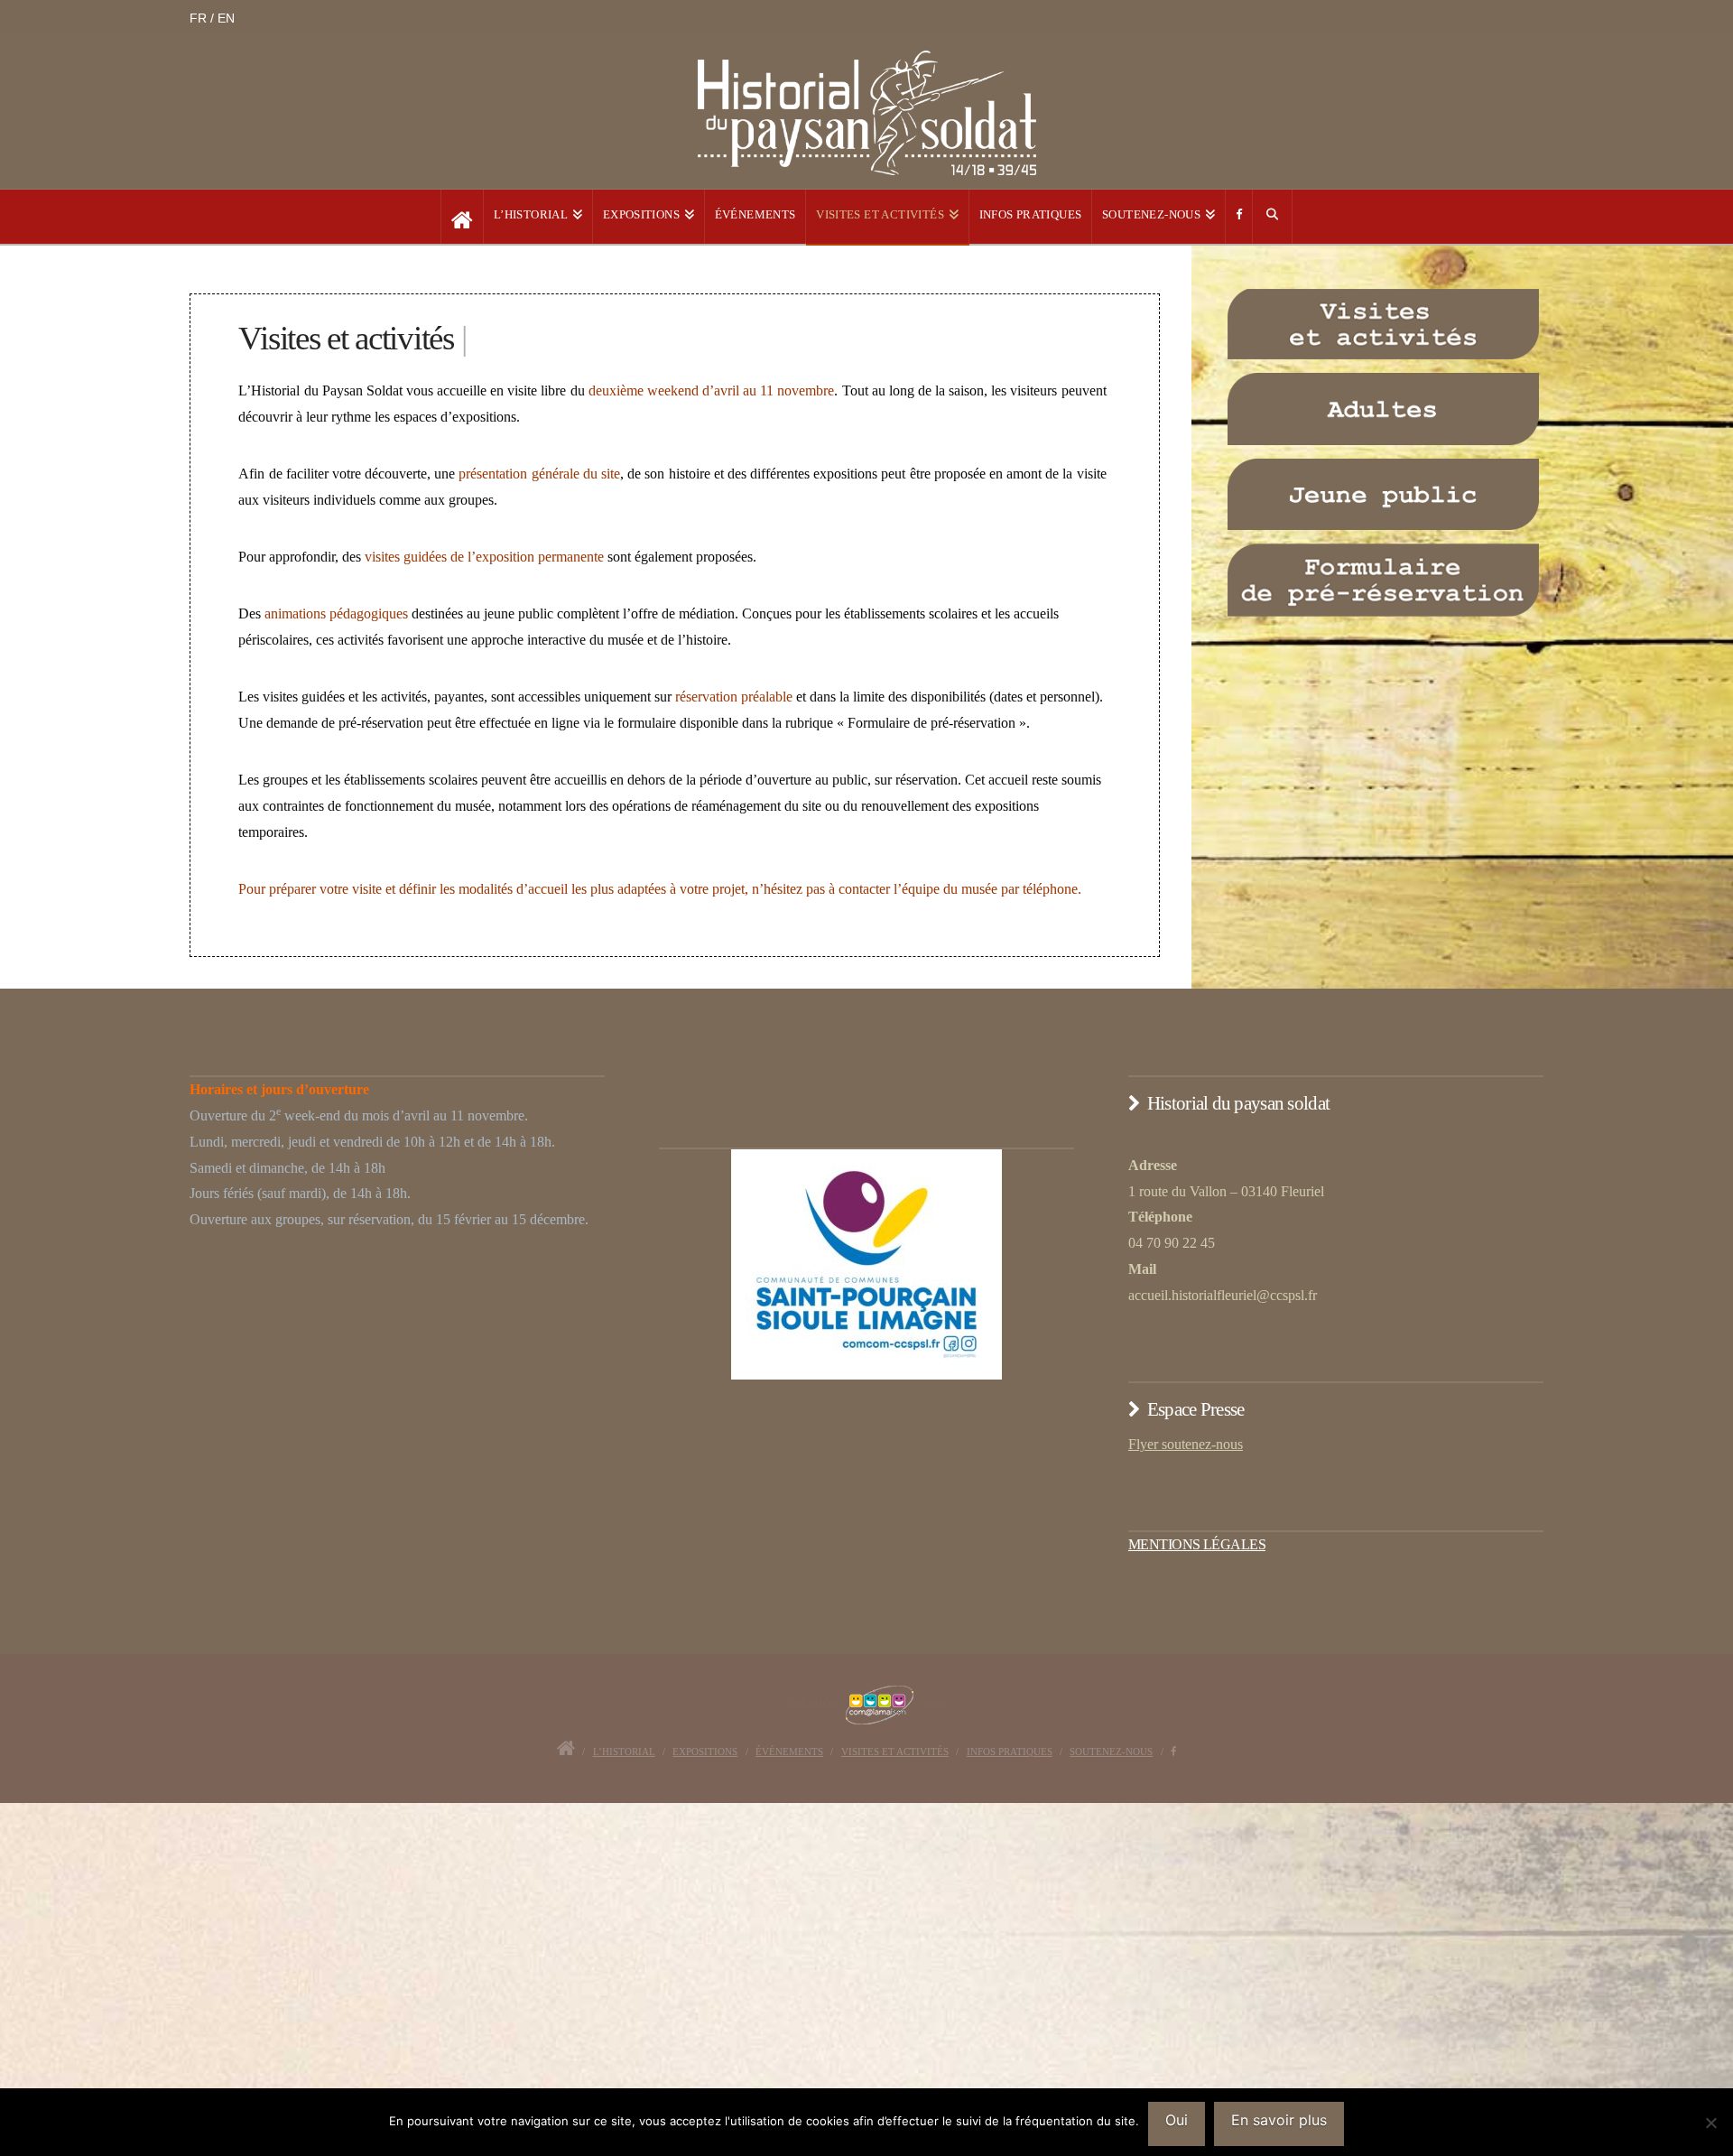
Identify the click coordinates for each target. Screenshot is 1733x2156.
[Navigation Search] (1273, 217)
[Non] (1710, 2123)
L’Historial (624, 1752)
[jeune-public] (1383, 495)
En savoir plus (1279, 2120)
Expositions (705, 1752)
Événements (789, 1752)
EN (226, 18)
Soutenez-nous (1111, 1752)
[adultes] (1383, 409)
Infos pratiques (1010, 1752)
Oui (1177, 2120)
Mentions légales (1197, 1544)
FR (200, 18)
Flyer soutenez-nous (1186, 1444)
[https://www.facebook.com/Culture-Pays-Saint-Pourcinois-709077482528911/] (1239, 217)
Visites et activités (895, 1752)
